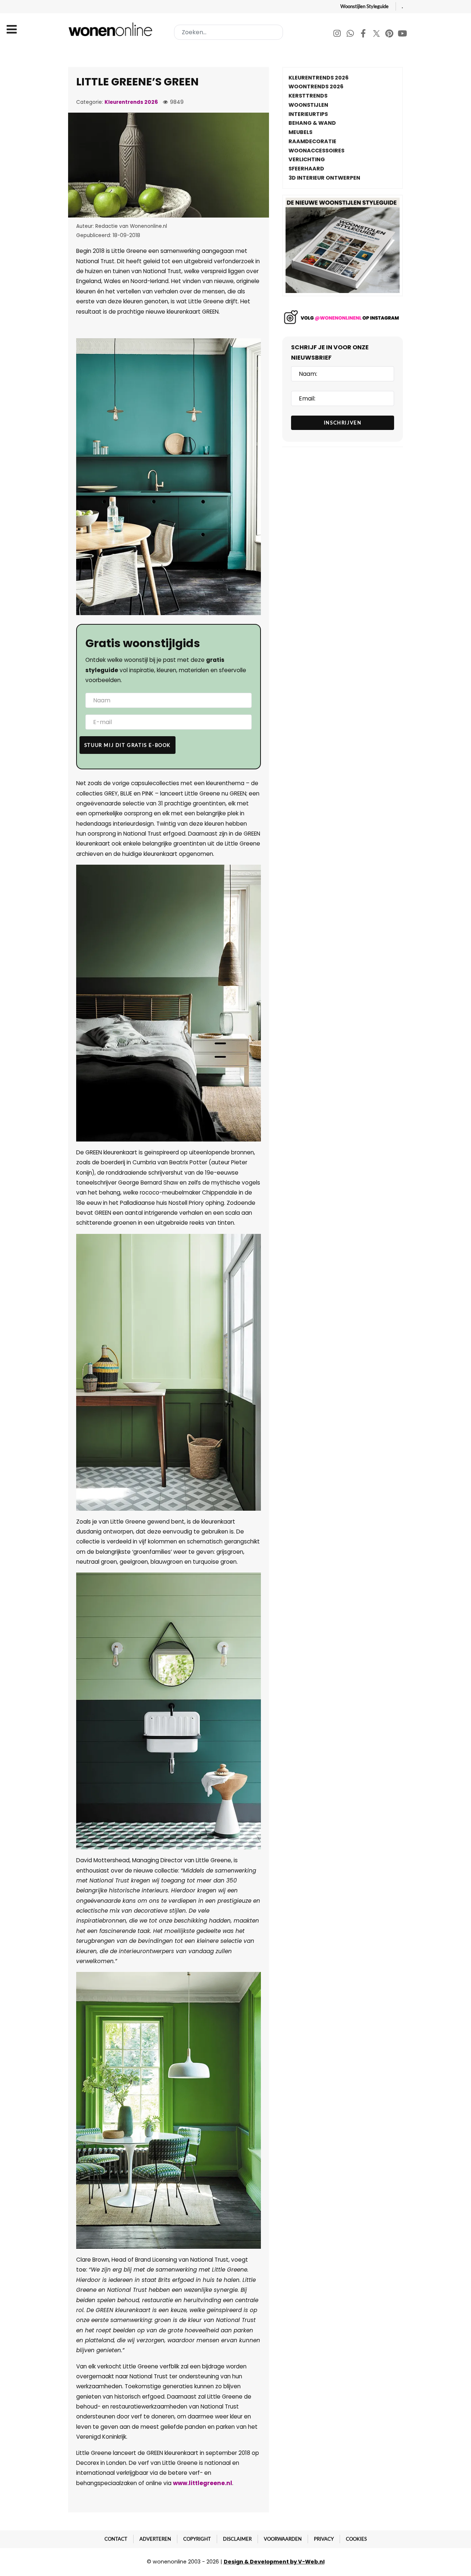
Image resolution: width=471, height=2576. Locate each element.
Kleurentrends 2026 (131, 102)
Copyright (197, 2539)
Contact (116, 2539)
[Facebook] (364, 34)
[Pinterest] (390, 34)
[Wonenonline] (112, 29)
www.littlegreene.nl (203, 2483)
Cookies (356, 2539)
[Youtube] (403, 34)
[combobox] (229, 32)
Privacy (324, 2539)
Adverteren (155, 2539)
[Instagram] (338, 34)
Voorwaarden (283, 2539)
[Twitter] (377, 34)
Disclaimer (237, 2539)
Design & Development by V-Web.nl (274, 2562)
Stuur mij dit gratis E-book (128, 745)
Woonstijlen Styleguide (364, 6)
